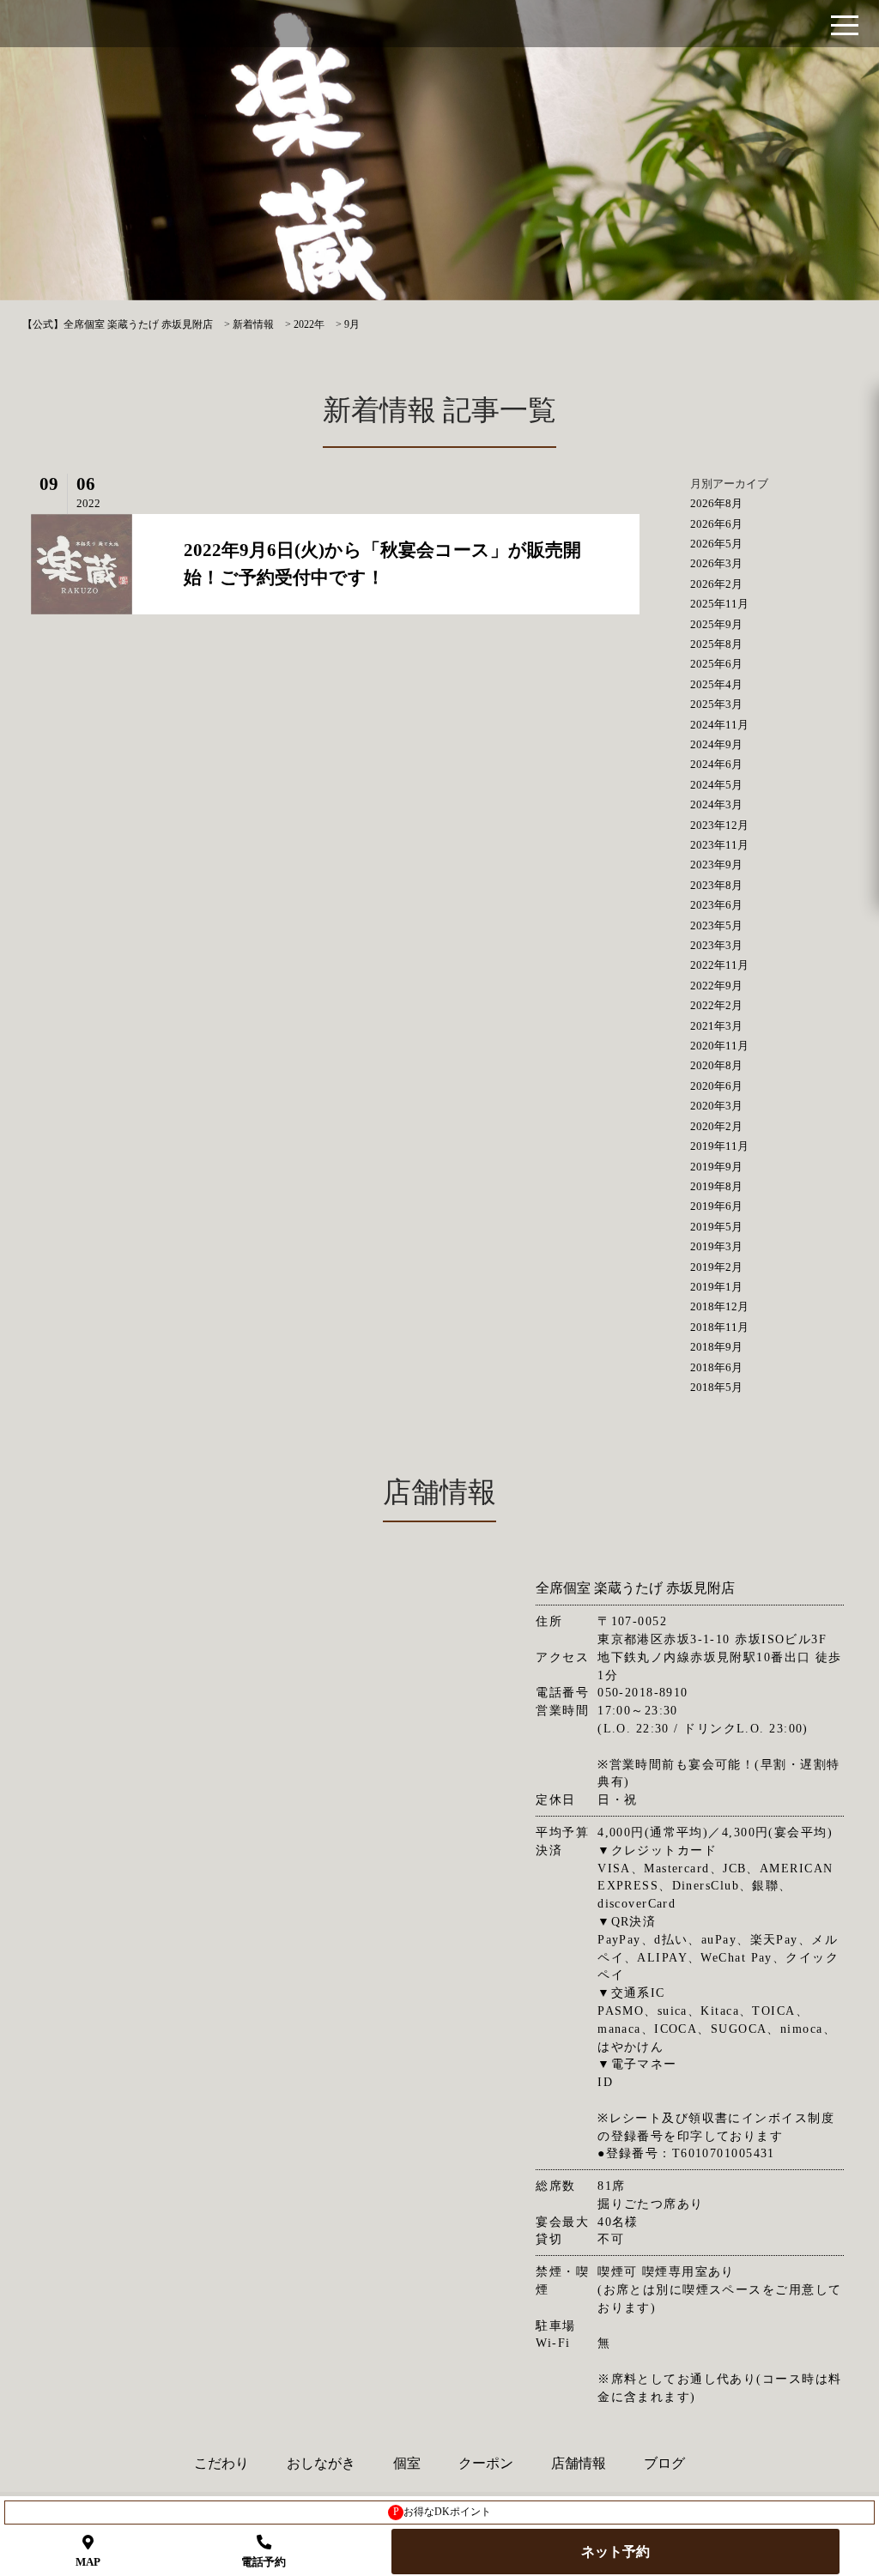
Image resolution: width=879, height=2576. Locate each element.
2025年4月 (716, 684)
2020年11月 (719, 1046)
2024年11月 (719, 725)
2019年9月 (716, 1167)
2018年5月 (716, 1387)
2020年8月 (716, 1065)
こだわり (221, 2463)
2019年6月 (716, 1206)
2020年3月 (716, 1106)
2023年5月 (716, 925)
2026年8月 (716, 503)
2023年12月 (719, 825)
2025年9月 (716, 624)
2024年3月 (716, 804)
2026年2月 (716, 584)
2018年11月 (719, 1327)
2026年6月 (716, 524)
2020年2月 (716, 1126)
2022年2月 (716, 1005)
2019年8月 (716, 1186)
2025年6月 (716, 664)
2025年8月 (716, 644)
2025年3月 (716, 704)
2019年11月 (719, 1146)
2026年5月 (716, 544)
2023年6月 (716, 905)
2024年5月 (716, 785)
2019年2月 (716, 1267)
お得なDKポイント (443, 2512)
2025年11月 (719, 604)
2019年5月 (716, 1227)
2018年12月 (719, 1306)
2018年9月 (716, 1347)
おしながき (321, 2463)
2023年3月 (716, 945)
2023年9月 (716, 865)
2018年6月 (716, 1367)
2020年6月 (716, 1086)
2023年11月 (719, 845)
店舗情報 (579, 2463)
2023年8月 (716, 885)
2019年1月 (716, 1287)
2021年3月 (716, 1026)
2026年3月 (716, 563)
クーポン (486, 2463)
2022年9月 (716, 986)
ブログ (664, 2463)
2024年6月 (716, 764)
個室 (407, 2463)
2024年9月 (716, 744)
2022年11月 (719, 965)
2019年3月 (716, 1246)
